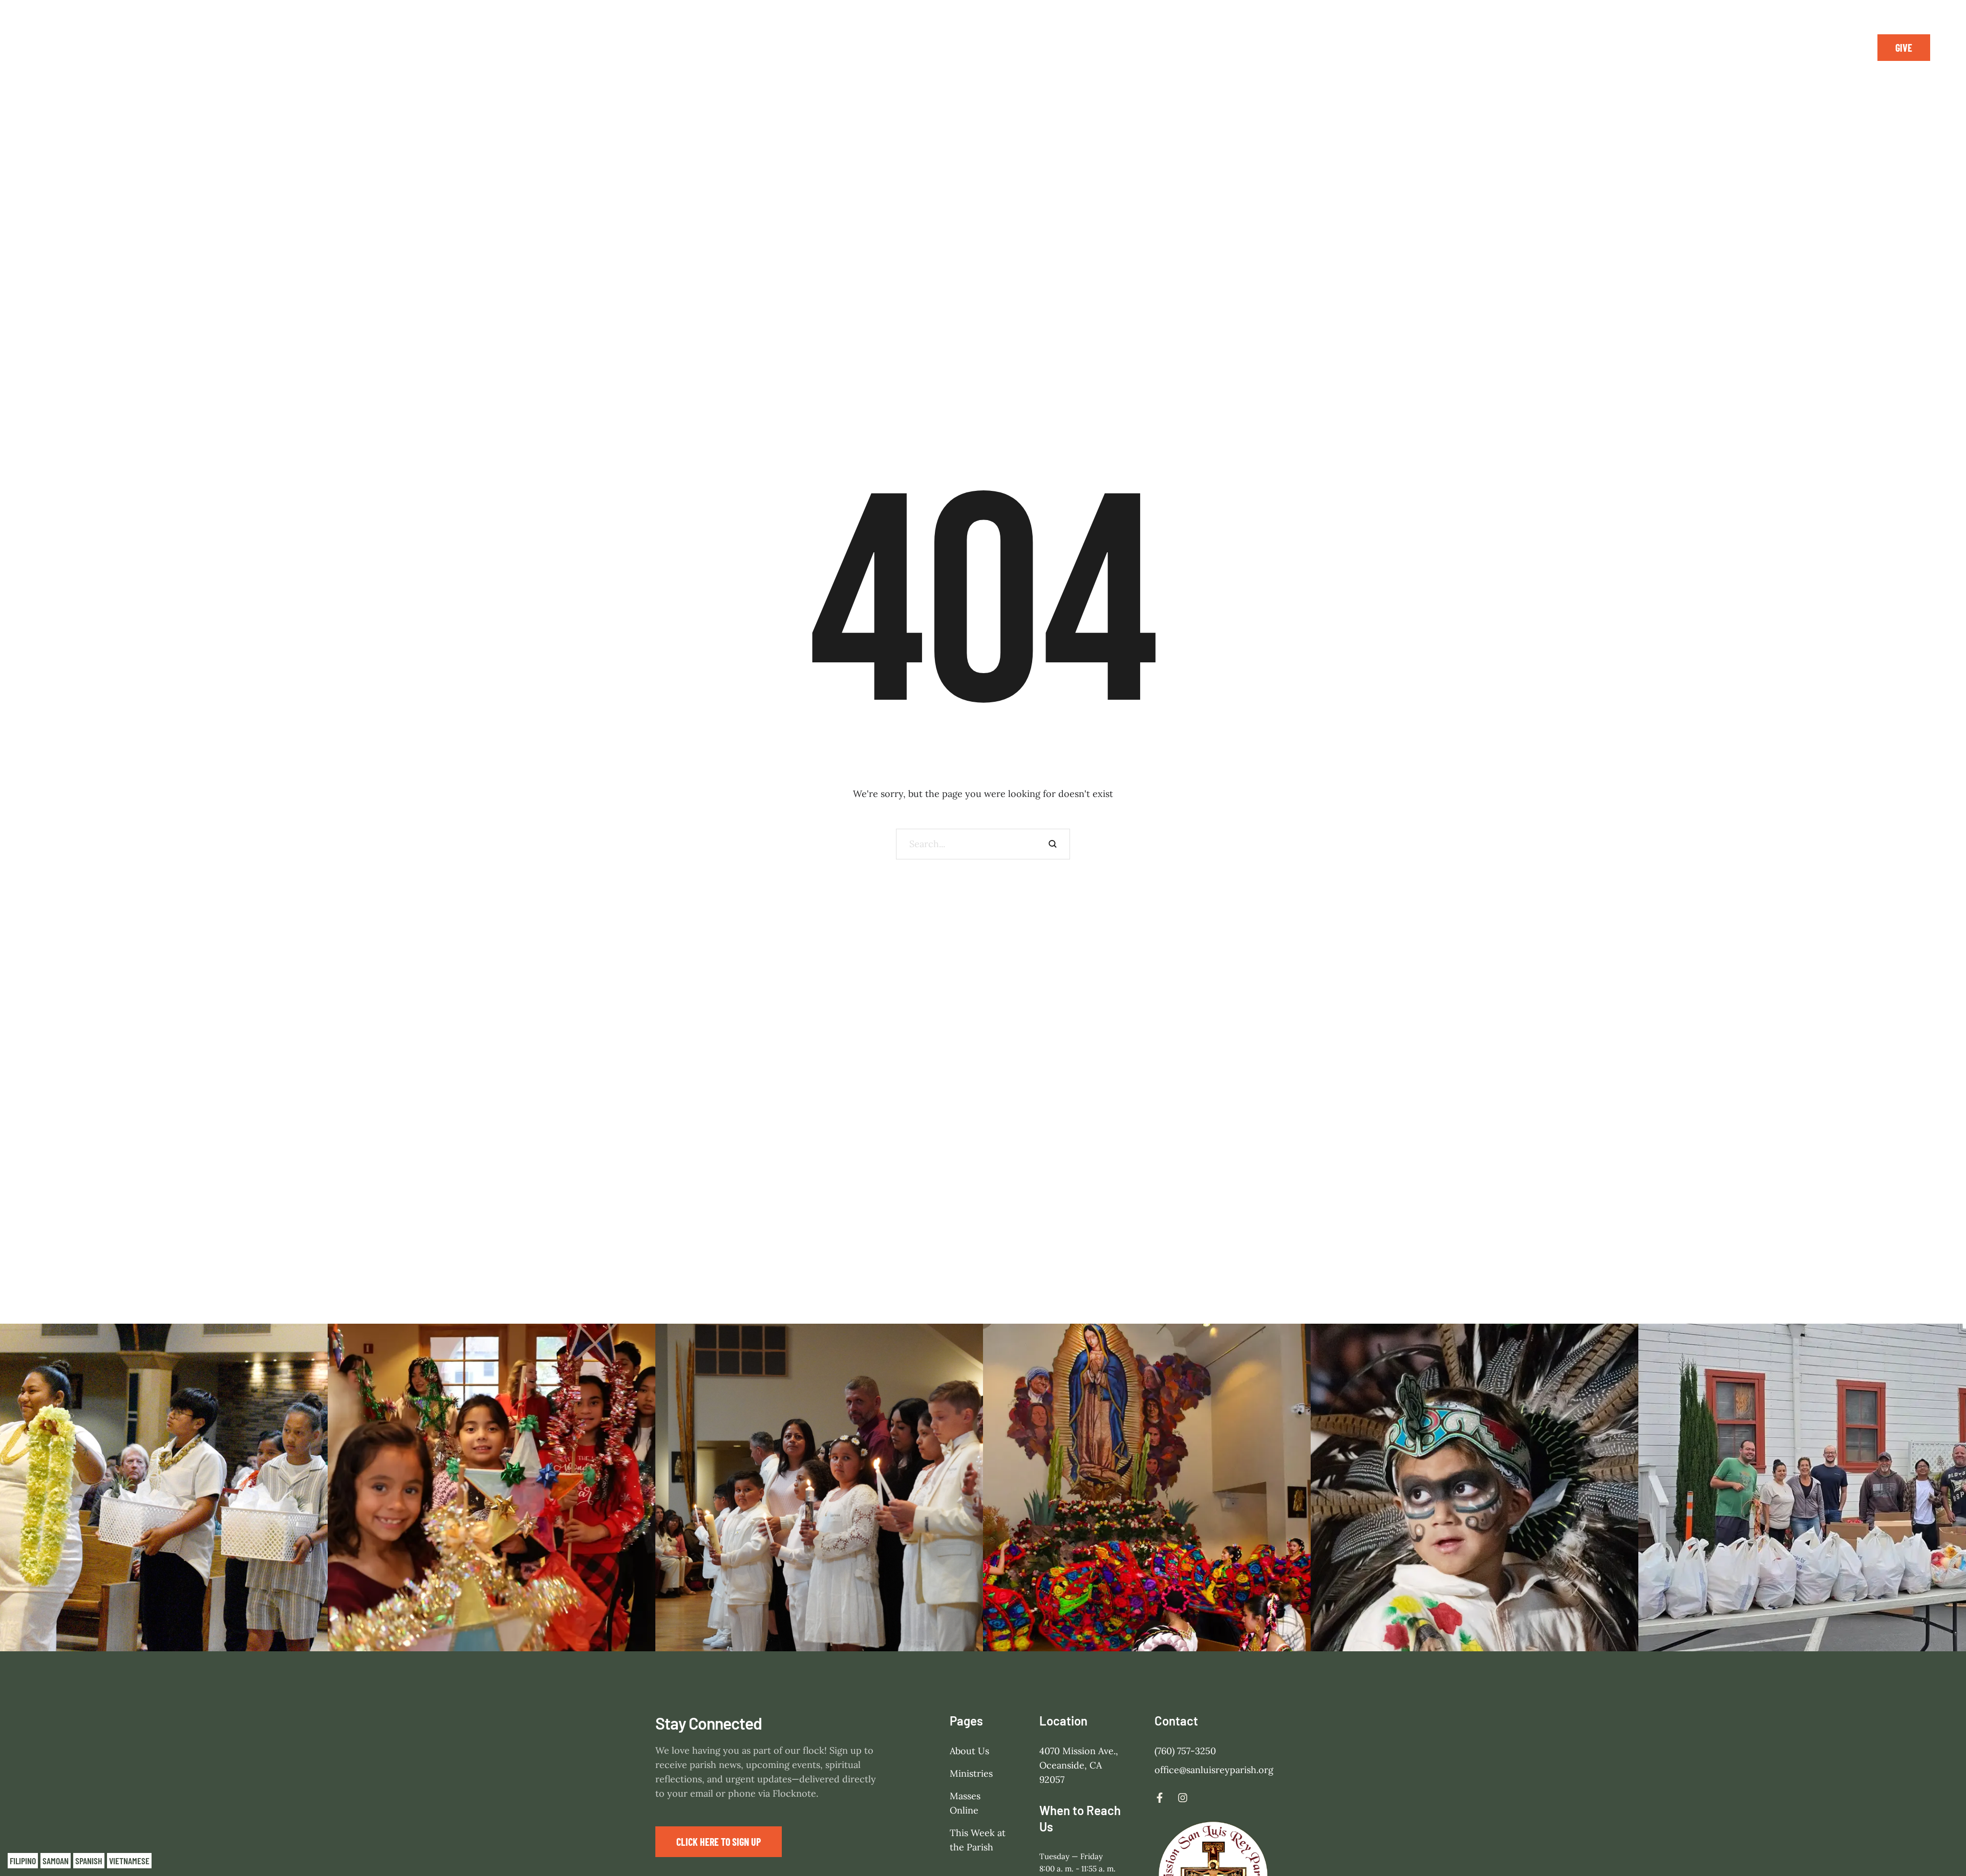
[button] (1904, 48)
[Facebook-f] (1819, 48)
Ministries (971, 1774)
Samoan (56, 1861)
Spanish (89, 1861)
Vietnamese (129, 1861)
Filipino (23, 1861)
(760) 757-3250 (1185, 1751)
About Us (969, 1751)
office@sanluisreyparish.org (1214, 1770)
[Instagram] (1842, 48)
